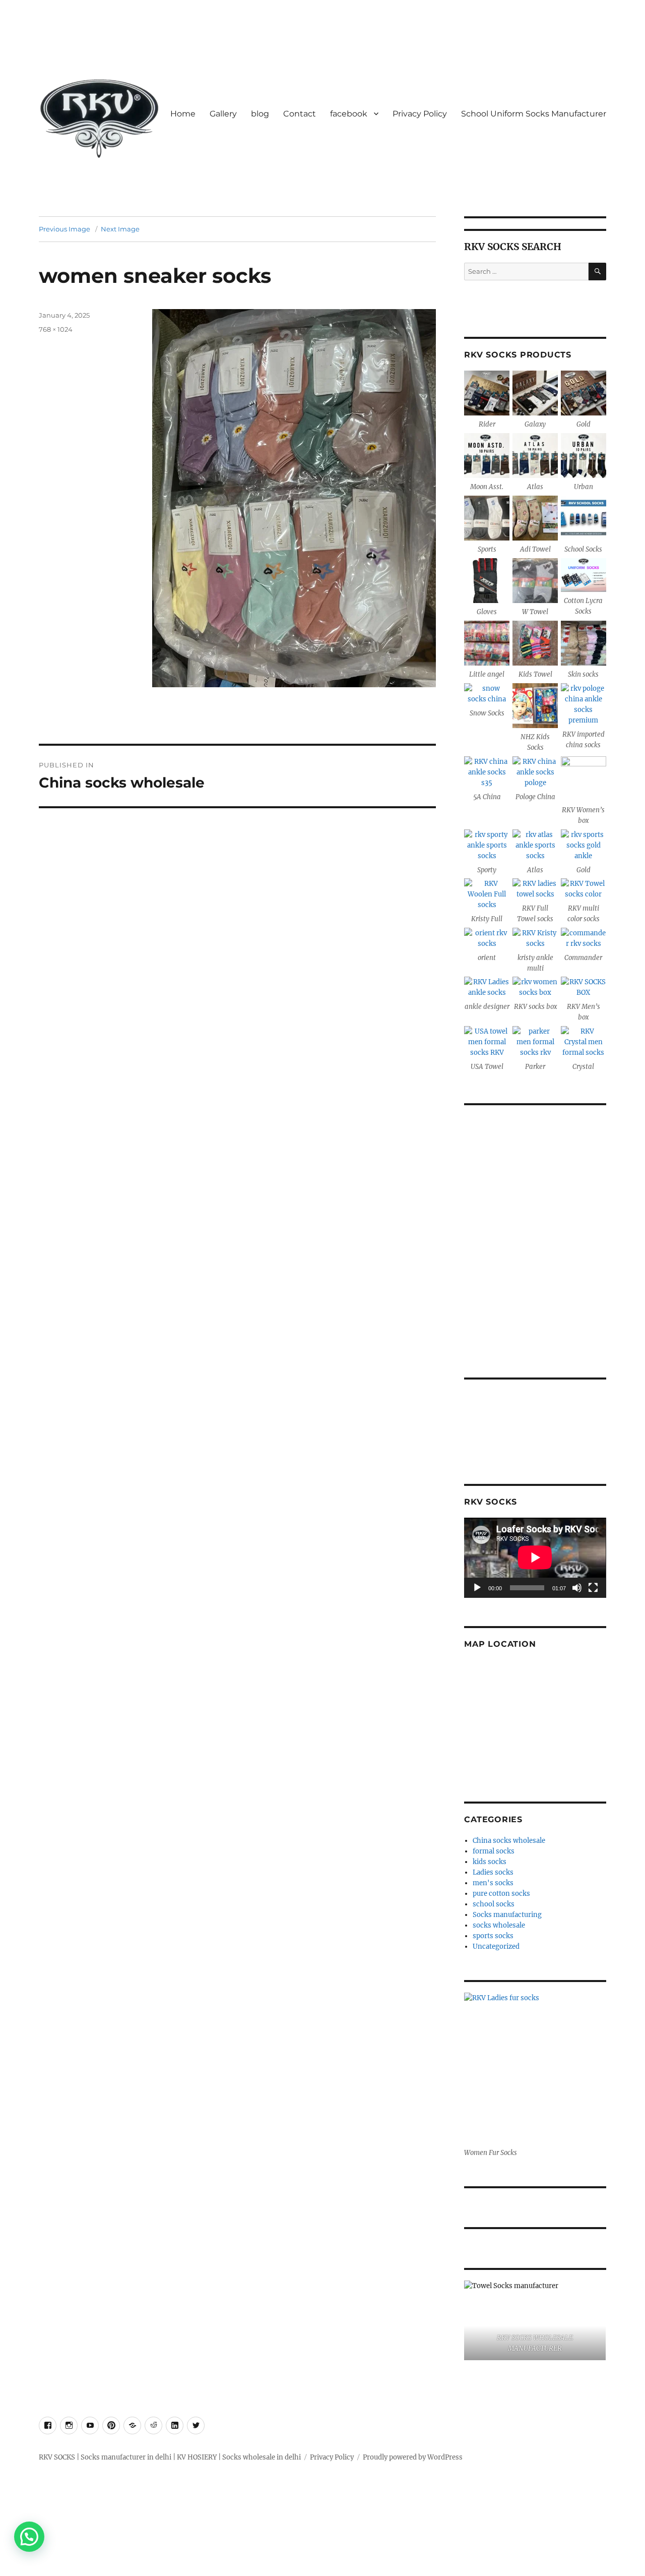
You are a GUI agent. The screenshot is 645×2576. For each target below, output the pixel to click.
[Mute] (577, 1588)
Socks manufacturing (507, 1915)
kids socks (490, 1862)
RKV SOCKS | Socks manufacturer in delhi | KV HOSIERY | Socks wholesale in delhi (170, 2457)
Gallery (223, 114)
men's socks (493, 1883)
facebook (349, 114)
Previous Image (64, 229)
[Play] (477, 1588)
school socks (494, 1904)
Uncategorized (496, 1946)
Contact (300, 114)
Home (183, 114)
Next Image (120, 229)
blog (260, 114)
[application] (535, 1557)
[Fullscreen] (593, 1588)
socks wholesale (499, 1925)
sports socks (493, 1936)
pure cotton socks (501, 1894)
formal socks (494, 1851)
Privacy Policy (420, 114)
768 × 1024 (56, 329)
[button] (29, 2537)
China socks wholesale (509, 1841)
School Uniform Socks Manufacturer (534, 114)
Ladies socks (493, 1872)
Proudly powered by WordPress (413, 2457)
